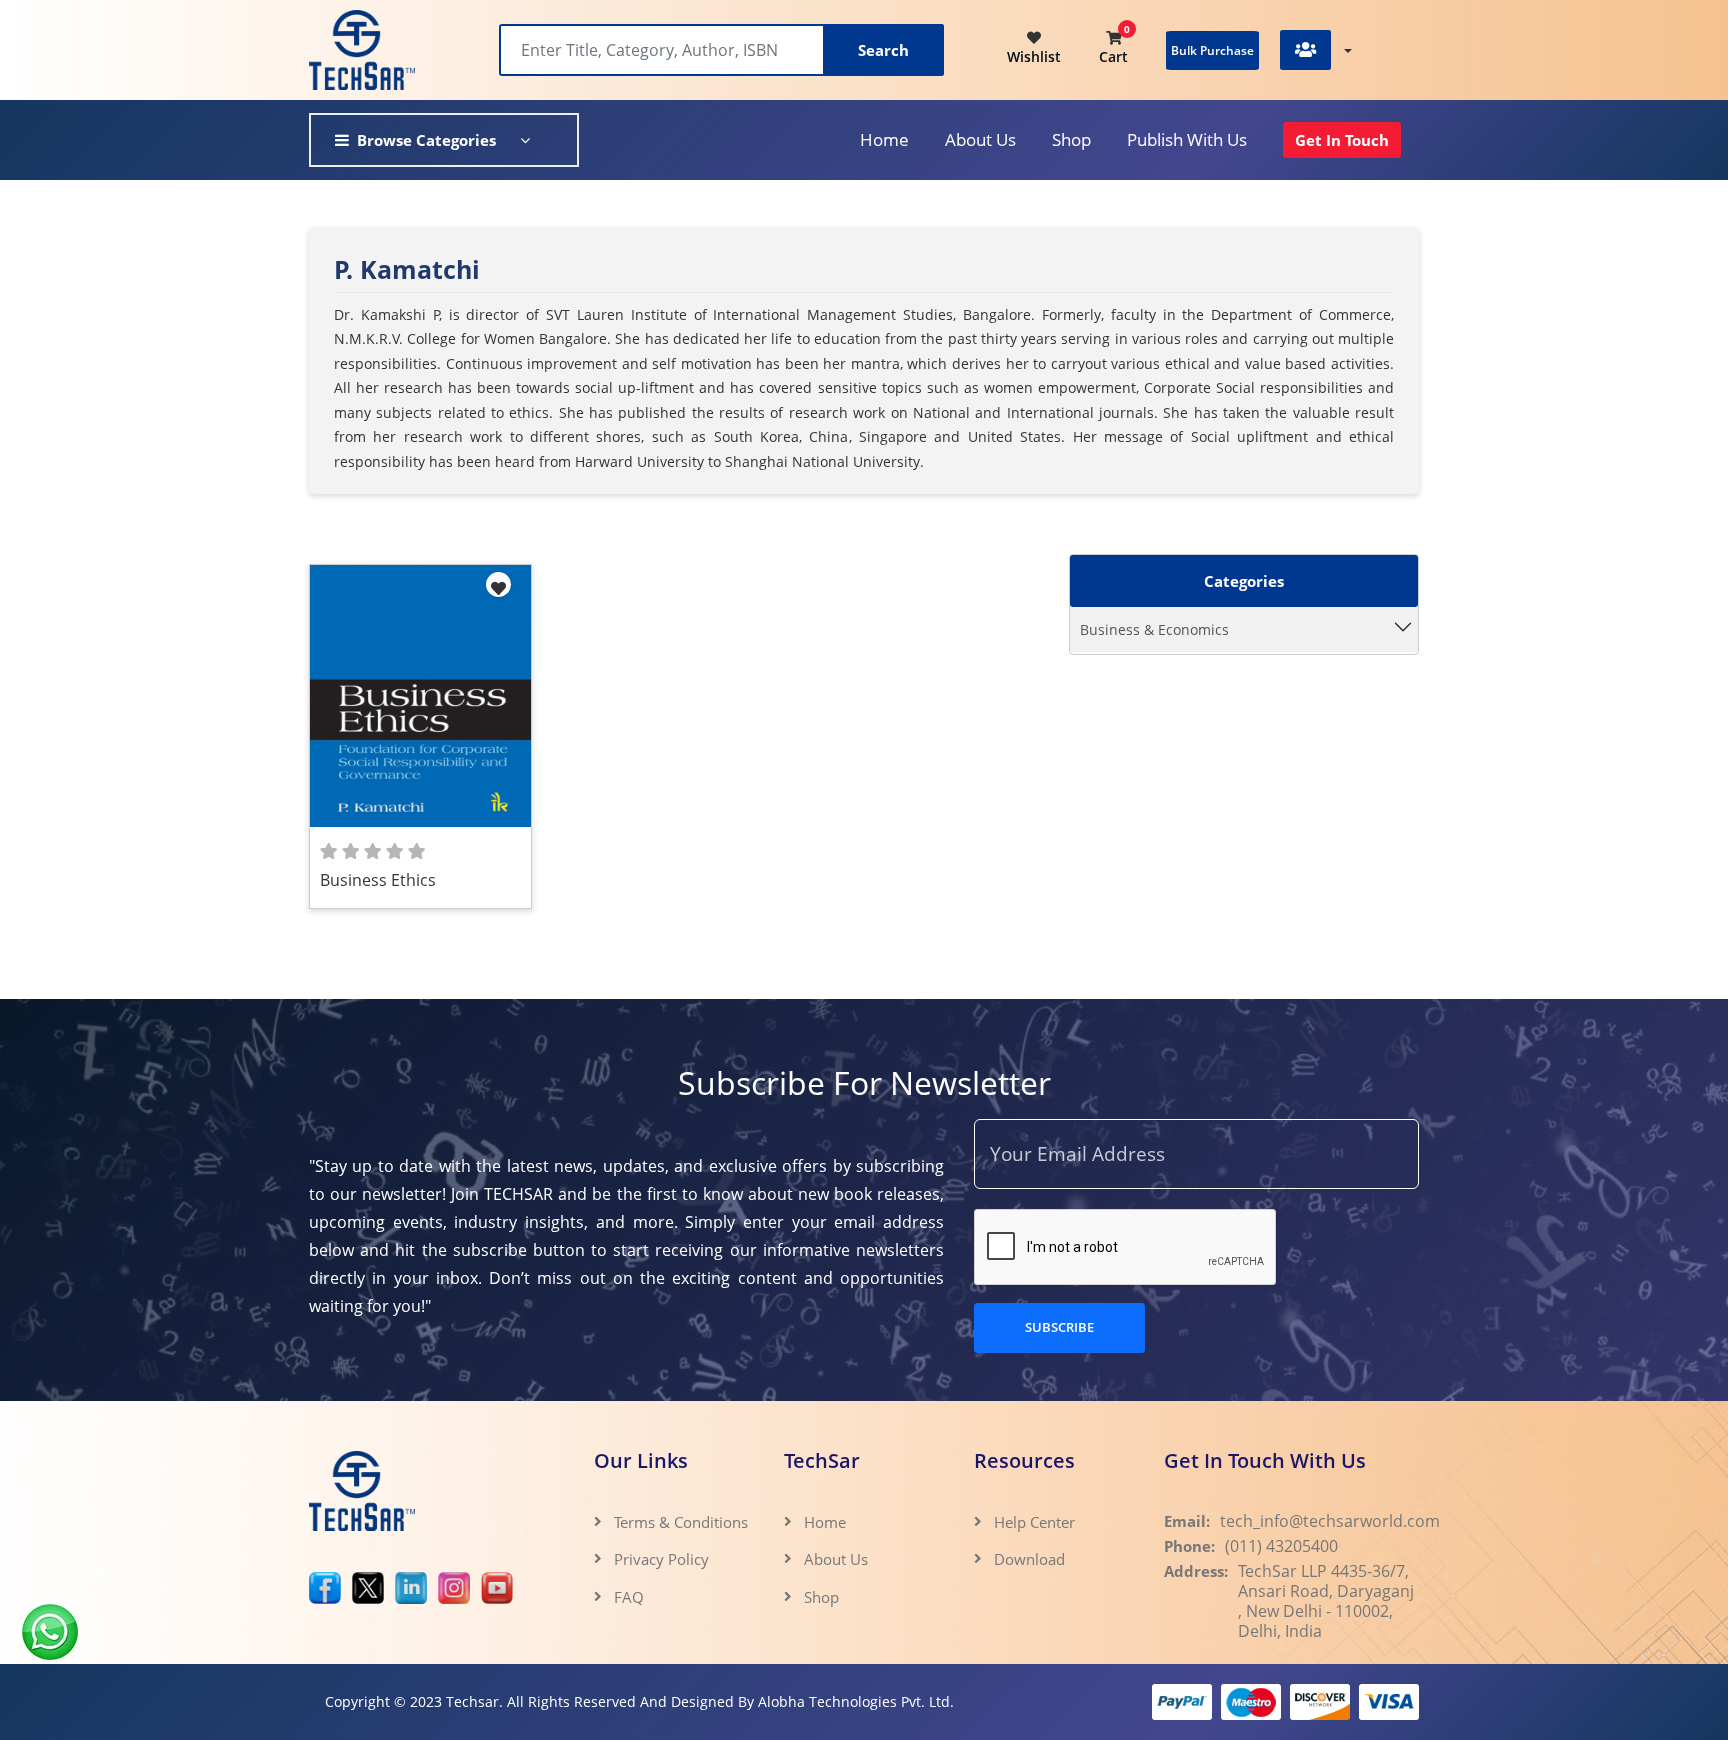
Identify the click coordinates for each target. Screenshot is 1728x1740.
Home (884, 139)
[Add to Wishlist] (498, 584)
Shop (1071, 139)
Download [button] (1031, 1559)
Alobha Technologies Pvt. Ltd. (856, 1701)
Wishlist (1034, 57)
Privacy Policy (661, 1559)
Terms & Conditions (681, 1522)
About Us (836, 1559)
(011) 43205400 (1281, 1546)
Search (883, 50)
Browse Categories (426, 140)
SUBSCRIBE (1059, 1327)
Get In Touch (1342, 140)
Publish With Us (1187, 139)
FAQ (629, 1597)
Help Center (1034, 1522)
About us (980, 139)
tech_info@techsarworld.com (1330, 1521)
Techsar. (474, 1701)
